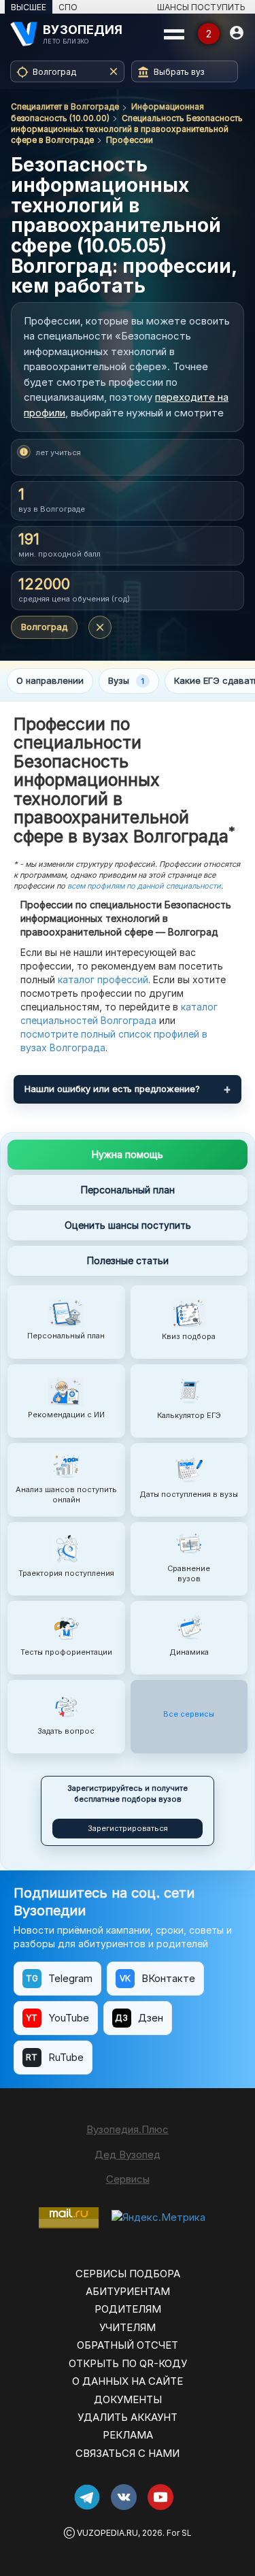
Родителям (128, 2309)
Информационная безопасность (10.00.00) (107, 112)
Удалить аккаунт (128, 2417)
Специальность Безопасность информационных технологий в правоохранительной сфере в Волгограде (127, 129)
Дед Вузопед (128, 2154)
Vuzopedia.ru (107, 2533)
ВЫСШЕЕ (29, 7)
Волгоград (44, 627)
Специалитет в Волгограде (65, 106)
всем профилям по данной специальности (144, 886)
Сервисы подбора (128, 2274)
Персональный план (128, 1190)
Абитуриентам (128, 2291)
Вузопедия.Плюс (128, 2129)
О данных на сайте (128, 2381)
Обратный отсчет (128, 2345)
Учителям (128, 2327)
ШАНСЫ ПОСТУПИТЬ (201, 7)
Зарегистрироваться (128, 1828)
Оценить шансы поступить (128, 1225)
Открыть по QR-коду (128, 2363)
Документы (128, 2399)
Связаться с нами (128, 2453)
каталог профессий (103, 979)
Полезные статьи (128, 1260)
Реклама (128, 2435)
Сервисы (128, 2179)
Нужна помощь (128, 1154)
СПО (68, 7)
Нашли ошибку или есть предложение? (112, 1089)
